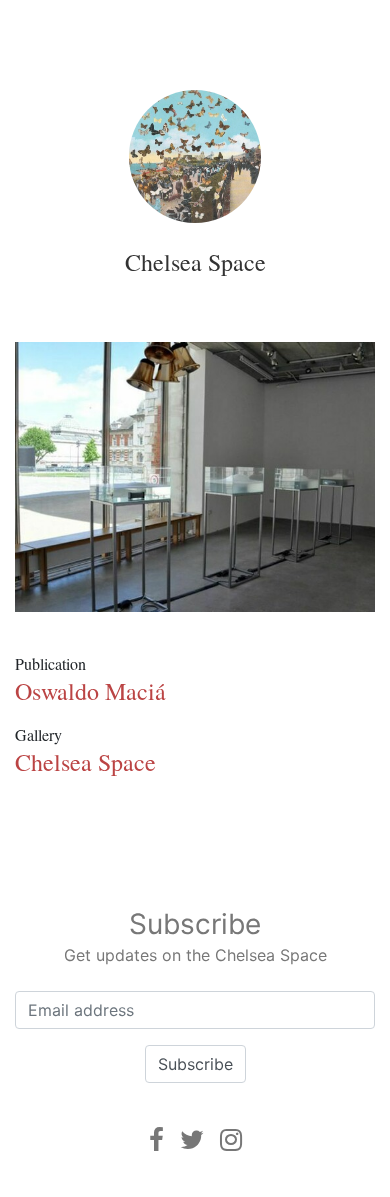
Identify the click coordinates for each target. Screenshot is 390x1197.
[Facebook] (156, 1139)
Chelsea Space (195, 262)
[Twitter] (192, 1139)
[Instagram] (231, 1139)
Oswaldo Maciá (90, 691)
